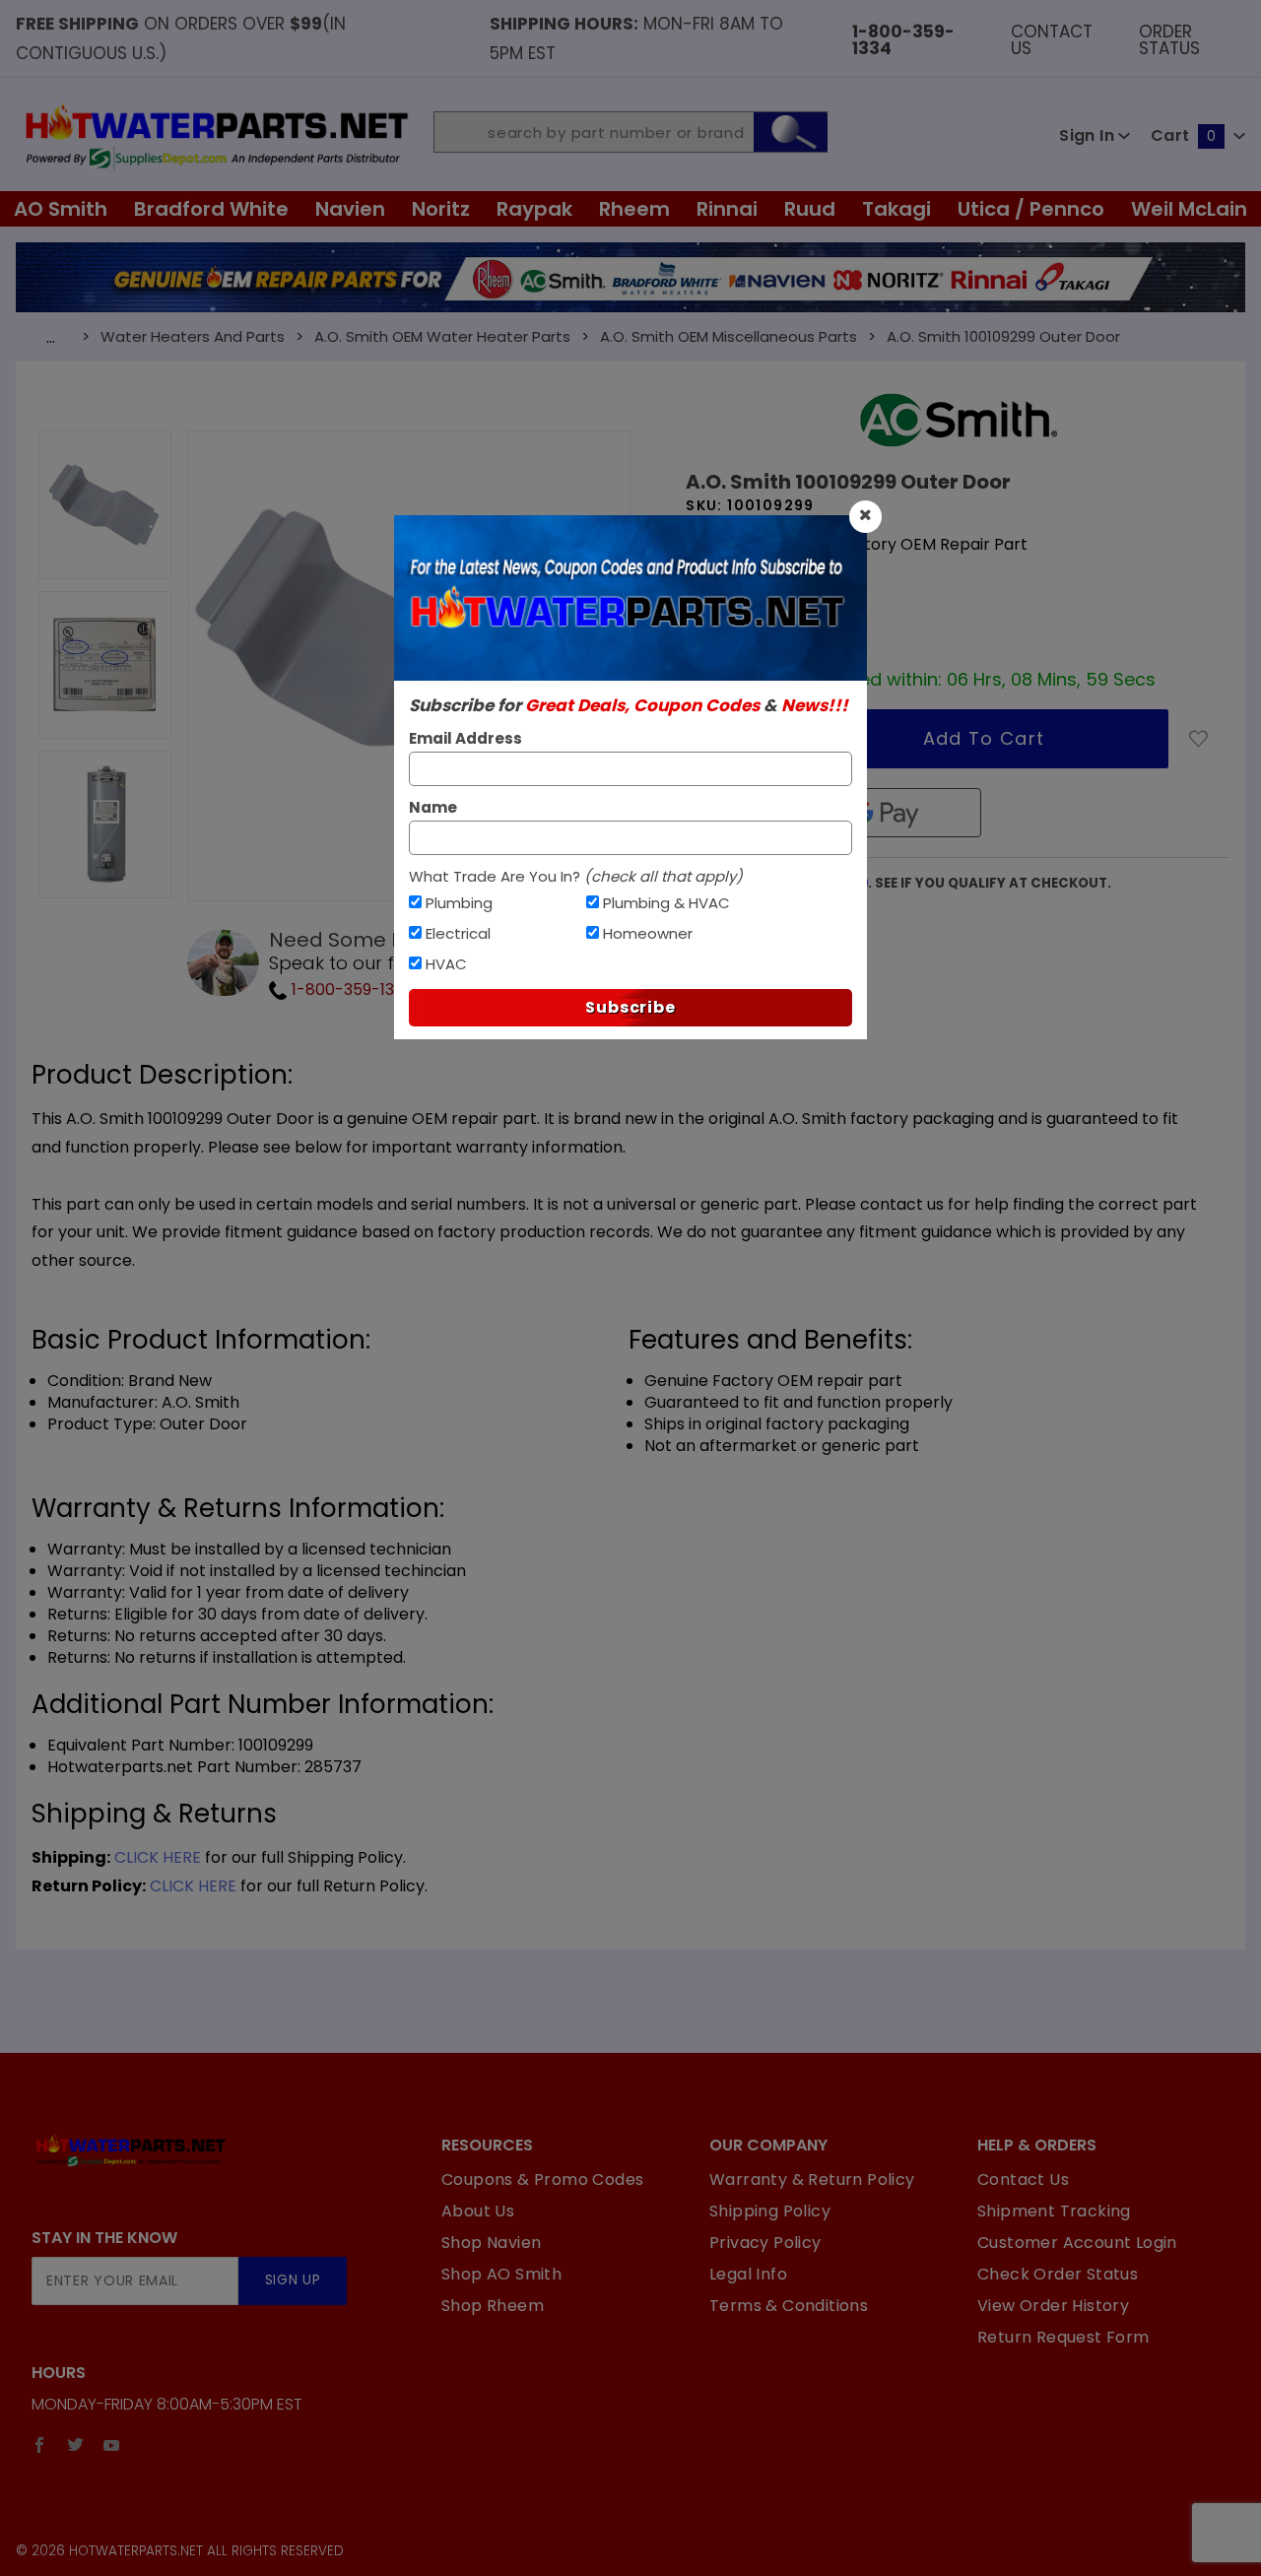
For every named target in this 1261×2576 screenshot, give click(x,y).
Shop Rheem (493, 2306)
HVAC (446, 964)
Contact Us (1052, 38)
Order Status (1169, 38)
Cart (1183, 135)
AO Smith (61, 209)
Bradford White (211, 209)
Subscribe (630, 1007)
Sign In (1089, 135)
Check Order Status (1058, 2274)
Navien (350, 209)
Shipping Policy (770, 2211)
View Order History (1053, 2306)
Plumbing (459, 903)
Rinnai (727, 209)
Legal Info (748, 2274)
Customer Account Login (1077, 2243)
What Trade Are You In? (576, 876)
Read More (729, 564)
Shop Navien (491, 2243)
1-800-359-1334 (351, 990)
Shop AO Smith (501, 2274)
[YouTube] (112, 2445)
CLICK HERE (158, 1857)
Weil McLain (1189, 209)
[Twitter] (75, 2445)
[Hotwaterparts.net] (215, 135)
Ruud (810, 209)
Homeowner (648, 933)
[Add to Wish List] (1199, 739)
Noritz (441, 209)
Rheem (634, 209)
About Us (478, 2211)
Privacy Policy (765, 2243)
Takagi (896, 209)
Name (433, 807)
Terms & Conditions (789, 2306)
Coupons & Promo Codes (542, 2180)
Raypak (534, 209)
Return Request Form (1063, 2337)
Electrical (458, 933)
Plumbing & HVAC (666, 903)
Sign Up (293, 2280)
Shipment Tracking (1054, 2211)
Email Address (465, 738)
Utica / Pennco (1031, 209)
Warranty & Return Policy (812, 2180)
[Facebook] (39, 2445)
